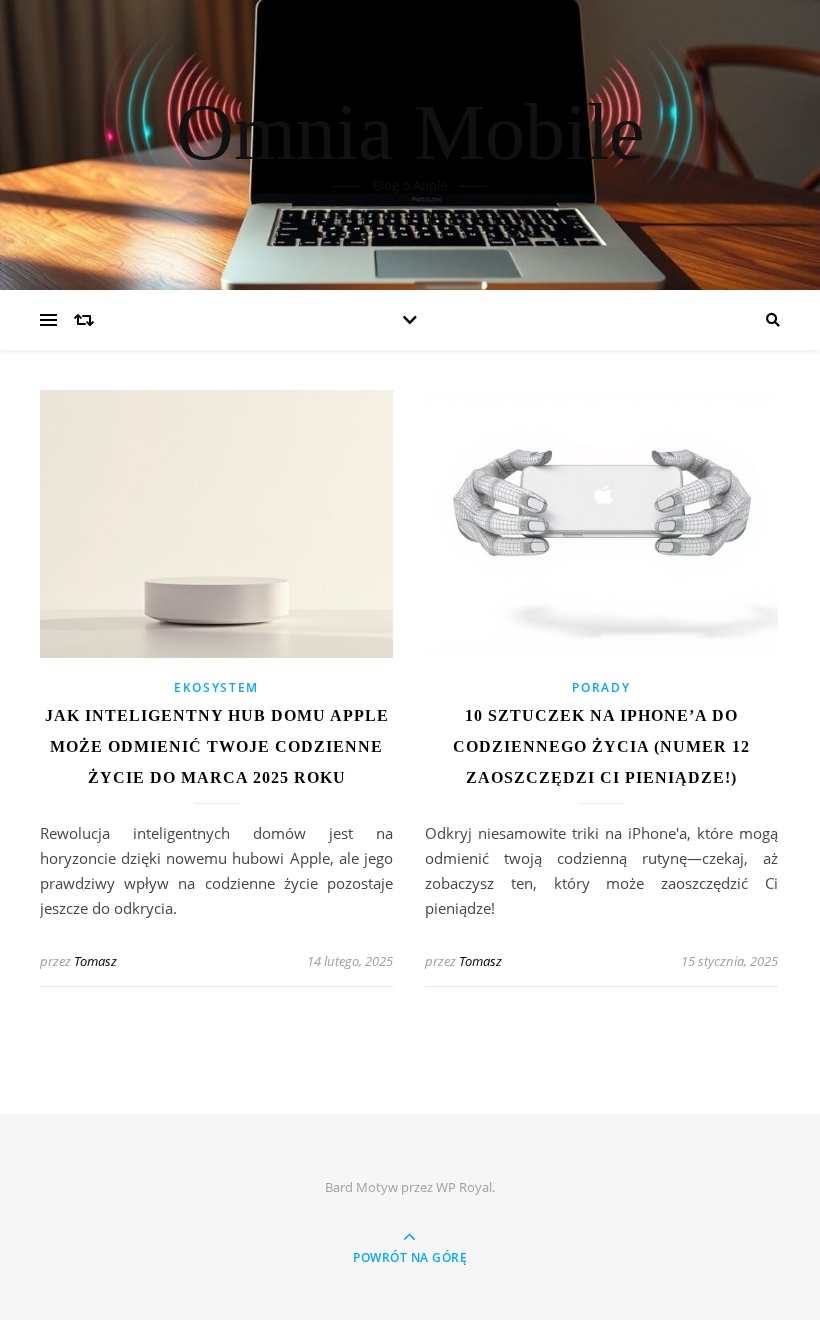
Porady (601, 687)
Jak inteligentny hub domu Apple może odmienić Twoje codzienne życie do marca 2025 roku (217, 746)
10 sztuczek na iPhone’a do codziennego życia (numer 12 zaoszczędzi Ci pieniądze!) (601, 746)
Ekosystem (216, 687)
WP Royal (464, 1187)
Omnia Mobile (410, 132)
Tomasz (95, 961)
